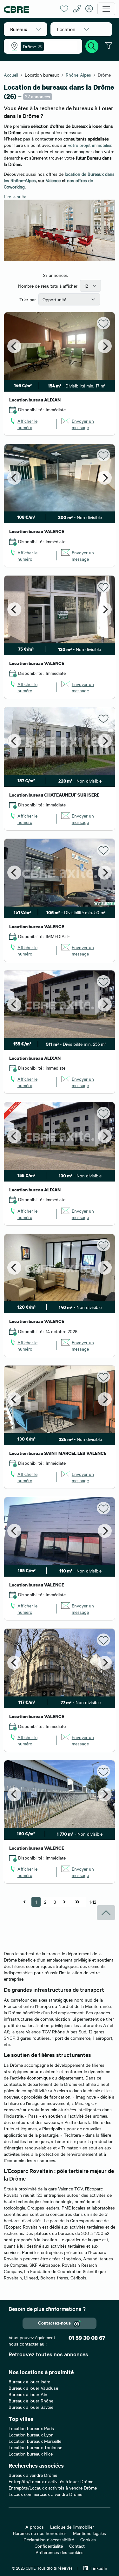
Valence (53, 180)
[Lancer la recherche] (92, 45)
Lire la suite (15, 196)
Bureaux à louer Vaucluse (33, 2388)
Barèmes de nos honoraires (40, 2533)
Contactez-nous (54, 2323)
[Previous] (14, 346)
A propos (35, 2527)
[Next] (105, 346)
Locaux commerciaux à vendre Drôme (45, 2494)
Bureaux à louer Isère (29, 2381)
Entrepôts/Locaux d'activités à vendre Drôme (53, 2488)
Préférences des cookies (60, 2552)
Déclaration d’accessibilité (49, 2539)
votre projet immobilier (90, 145)
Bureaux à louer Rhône (31, 2401)
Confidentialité (49, 2546)
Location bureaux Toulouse (35, 2447)
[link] (30, 424)
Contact (77, 2546)
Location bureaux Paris (31, 2428)
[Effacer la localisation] (39, 46)
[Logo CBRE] (30, 9)
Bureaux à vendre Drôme (33, 2475)
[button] (26, 29)
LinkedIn (99, 2568)
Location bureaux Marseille (35, 2441)
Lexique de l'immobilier (72, 2527)
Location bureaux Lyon (31, 2435)
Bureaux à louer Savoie (31, 2407)
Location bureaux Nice (31, 2454)
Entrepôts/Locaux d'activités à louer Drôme (51, 2481)
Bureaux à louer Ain (28, 2394)
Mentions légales (89, 2533)
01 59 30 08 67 (87, 2338)
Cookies (88, 2539)
